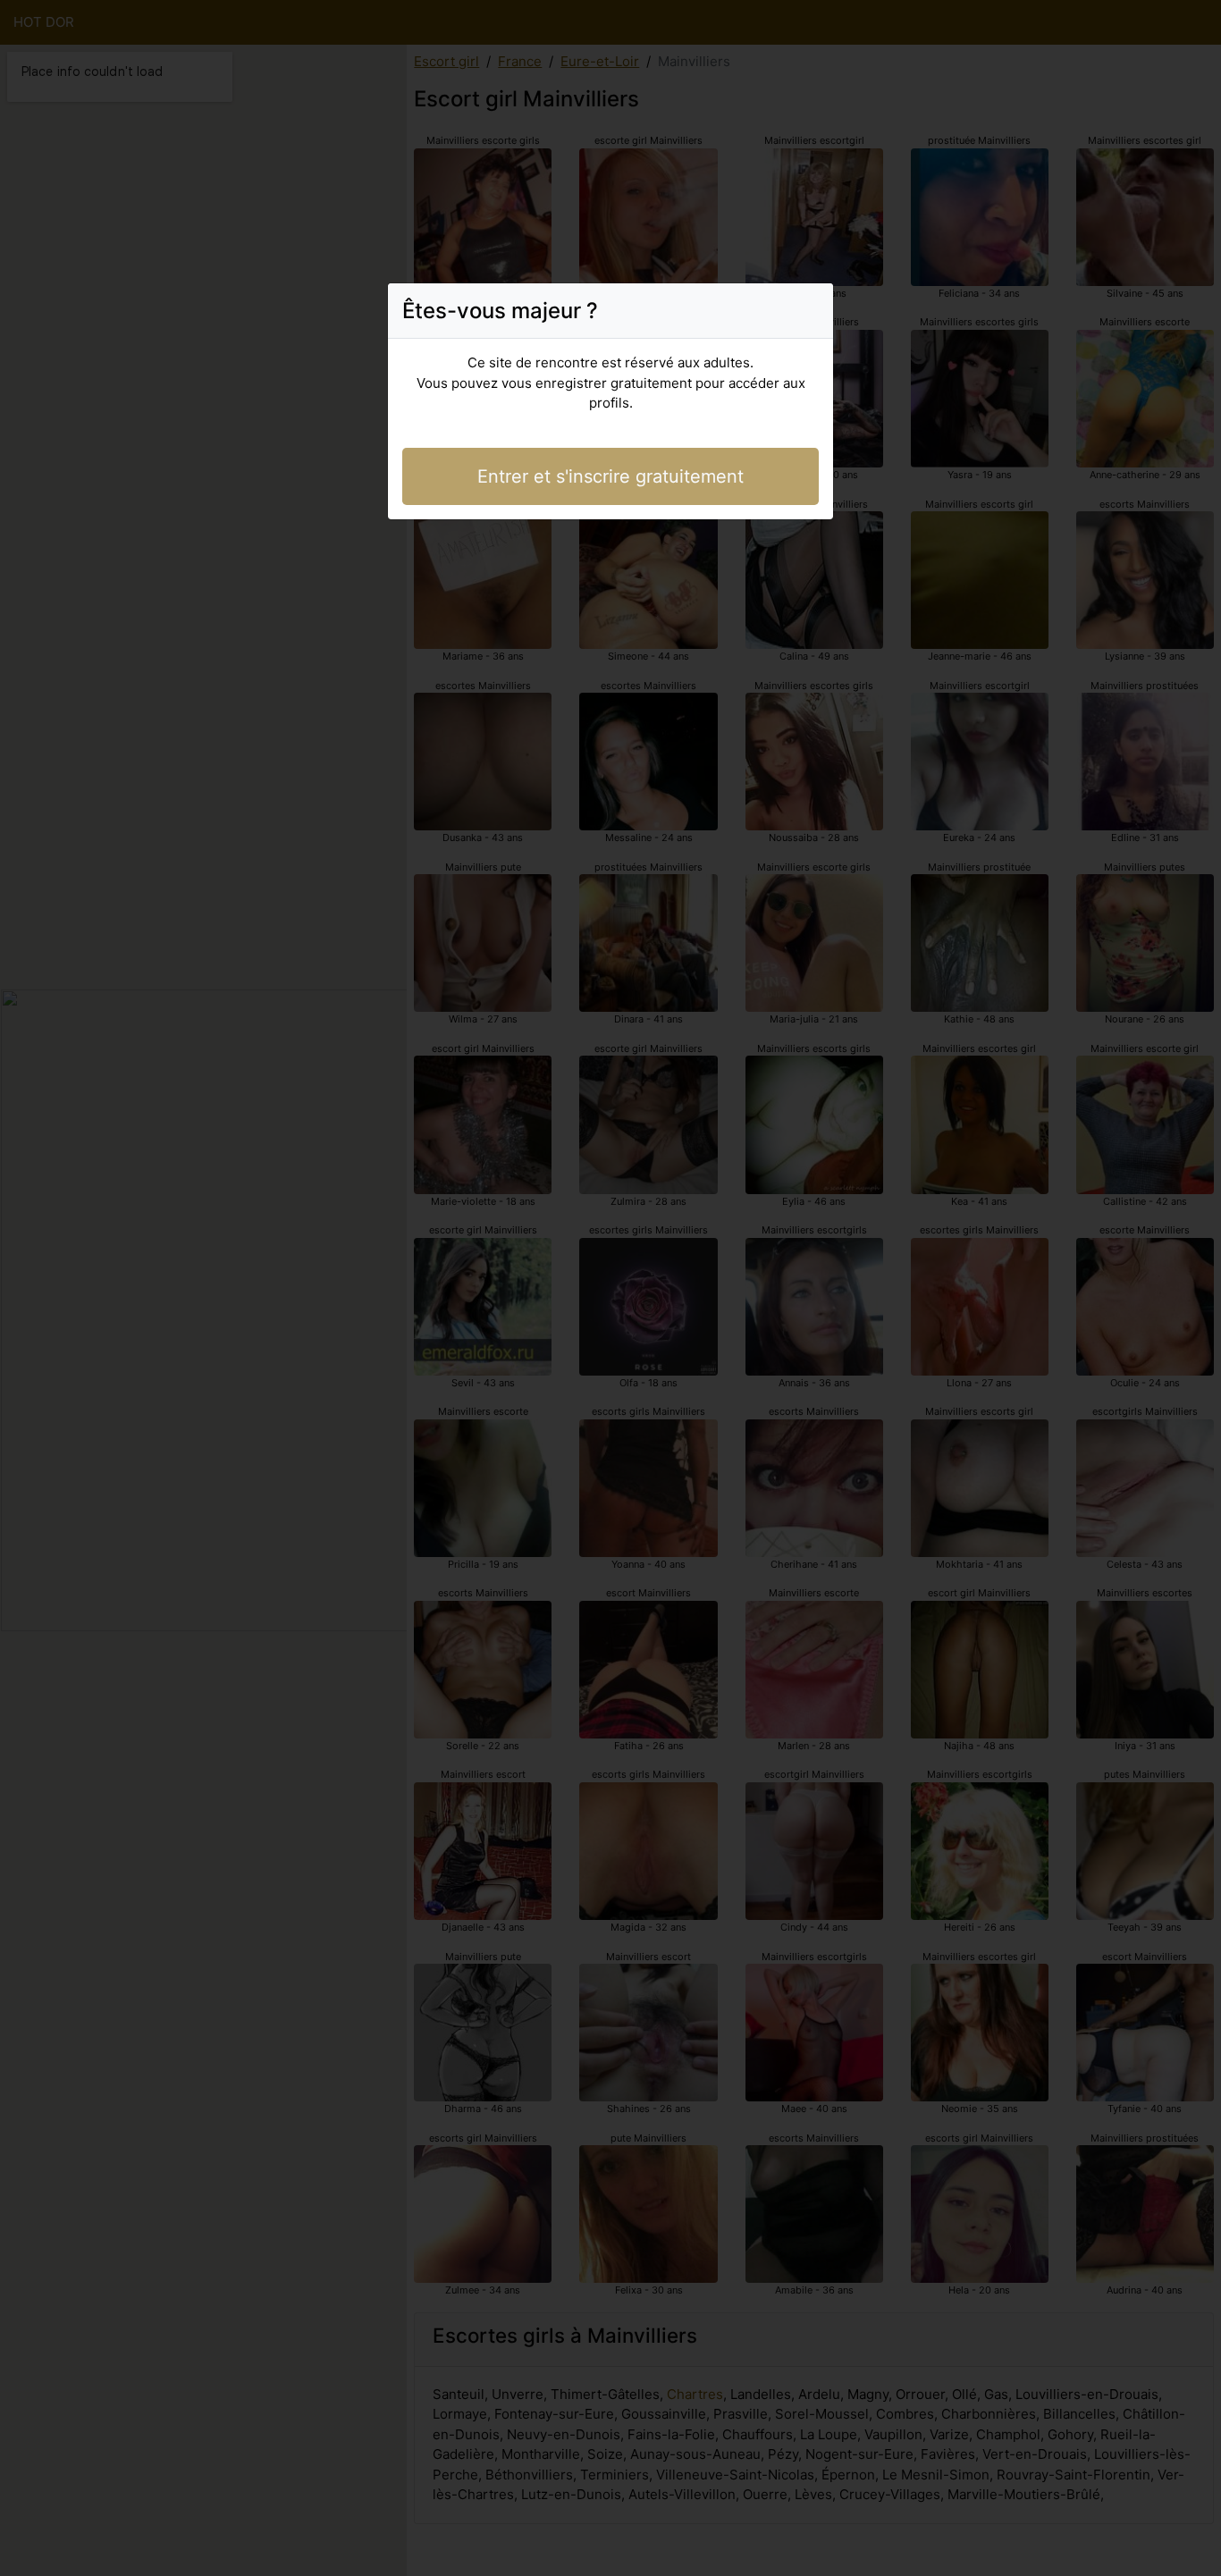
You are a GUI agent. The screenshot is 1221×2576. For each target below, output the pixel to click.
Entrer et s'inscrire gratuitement (610, 476)
